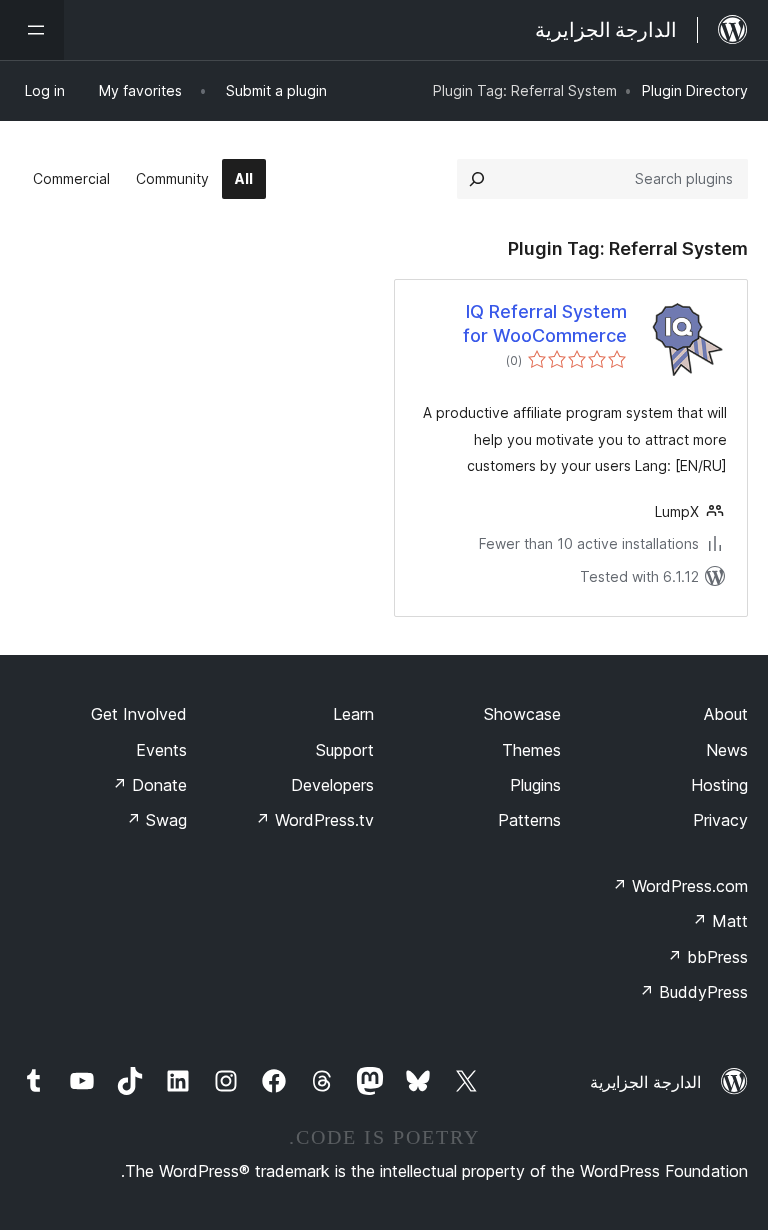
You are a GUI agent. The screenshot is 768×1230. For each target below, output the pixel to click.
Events (161, 750)
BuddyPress (693, 992)
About (726, 714)
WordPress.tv (314, 820)
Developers (332, 785)
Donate (149, 785)
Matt (720, 921)
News (727, 750)
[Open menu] (32, 30)
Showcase (522, 714)
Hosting (719, 785)
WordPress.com (680, 886)
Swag (156, 820)
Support (345, 750)
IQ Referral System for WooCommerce (545, 323)
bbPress (707, 957)
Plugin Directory (695, 90)
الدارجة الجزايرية (645, 1082)
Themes (531, 750)
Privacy (720, 820)
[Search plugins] (477, 179)
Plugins (535, 785)
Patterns (529, 820)
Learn (353, 714)
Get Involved (139, 714)
